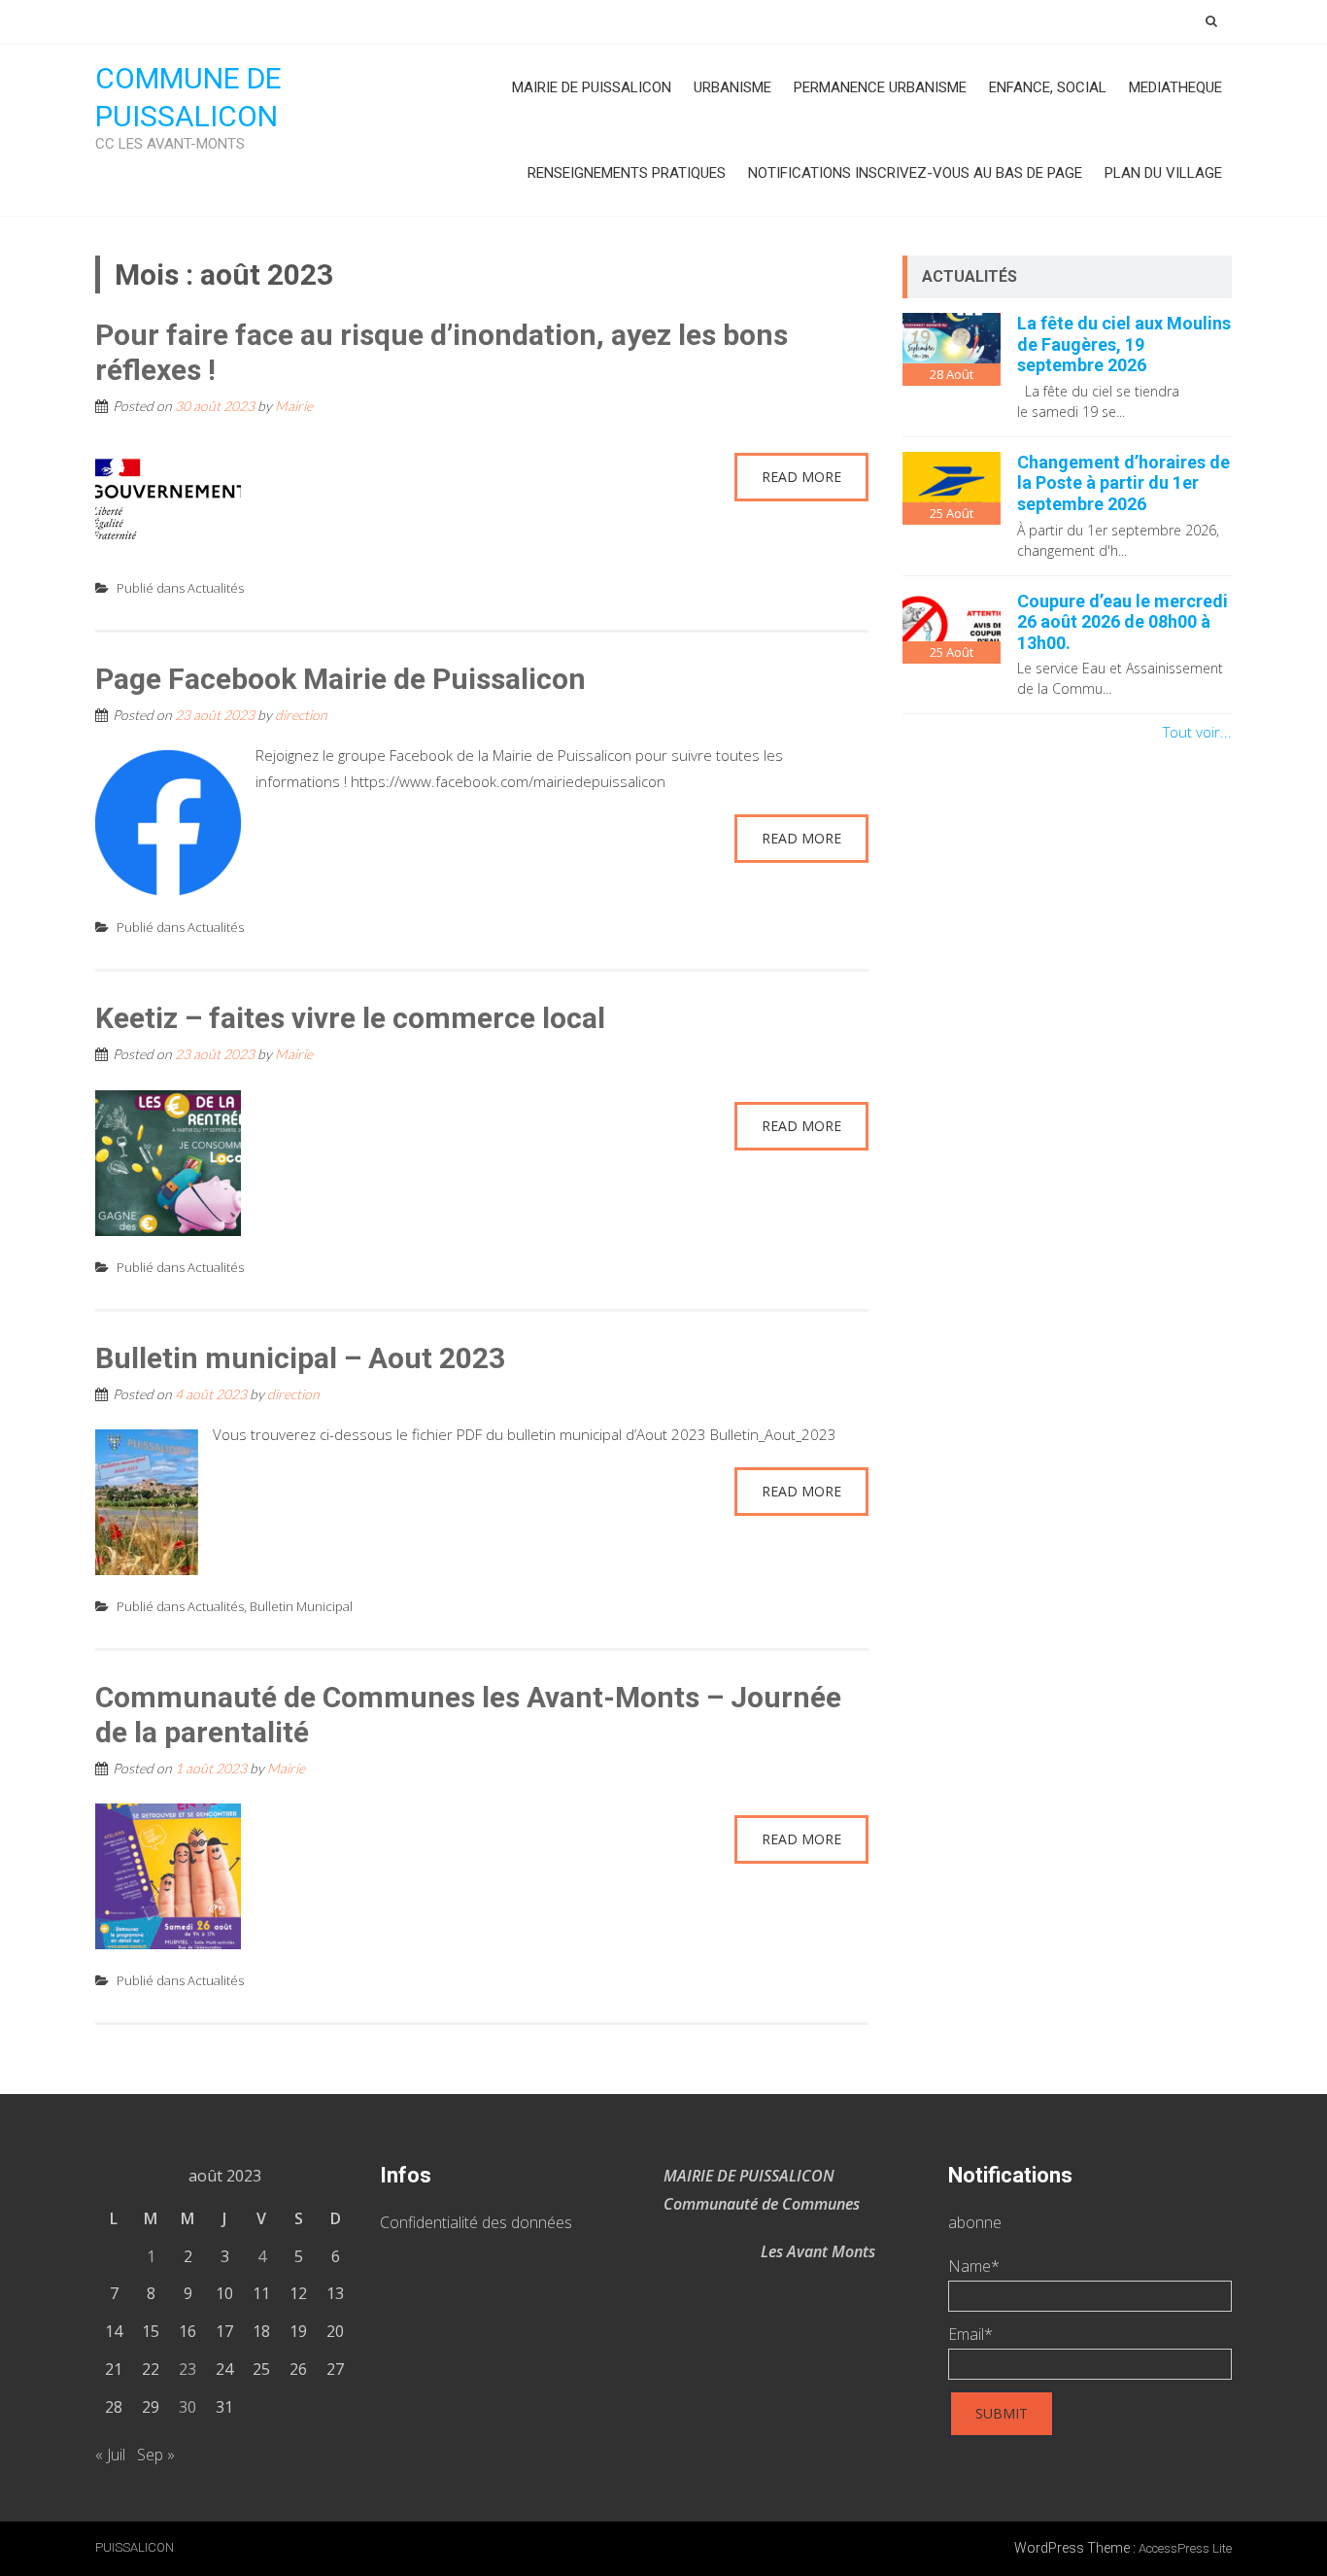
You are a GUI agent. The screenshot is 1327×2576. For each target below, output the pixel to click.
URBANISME (732, 87)
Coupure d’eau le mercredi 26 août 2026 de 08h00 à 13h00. (1123, 622)
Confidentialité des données (476, 2222)
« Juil (110, 2455)
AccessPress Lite (1185, 2548)
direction (301, 715)
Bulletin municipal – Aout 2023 (300, 1358)
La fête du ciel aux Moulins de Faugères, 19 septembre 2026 (1124, 344)
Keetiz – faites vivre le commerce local (350, 1018)
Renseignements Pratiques (627, 173)
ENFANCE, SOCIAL (1048, 87)
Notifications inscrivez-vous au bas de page (915, 173)
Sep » (156, 2455)
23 (187, 2369)
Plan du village (1163, 173)
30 (187, 2407)
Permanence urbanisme (880, 87)
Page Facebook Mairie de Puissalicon (340, 679)
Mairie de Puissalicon (592, 87)
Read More (801, 477)
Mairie (294, 406)
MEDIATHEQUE (1175, 87)
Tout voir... (1197, 732)
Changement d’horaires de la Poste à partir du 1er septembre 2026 (1123, 483)
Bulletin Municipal (301, 1606)
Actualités (216, 588)
